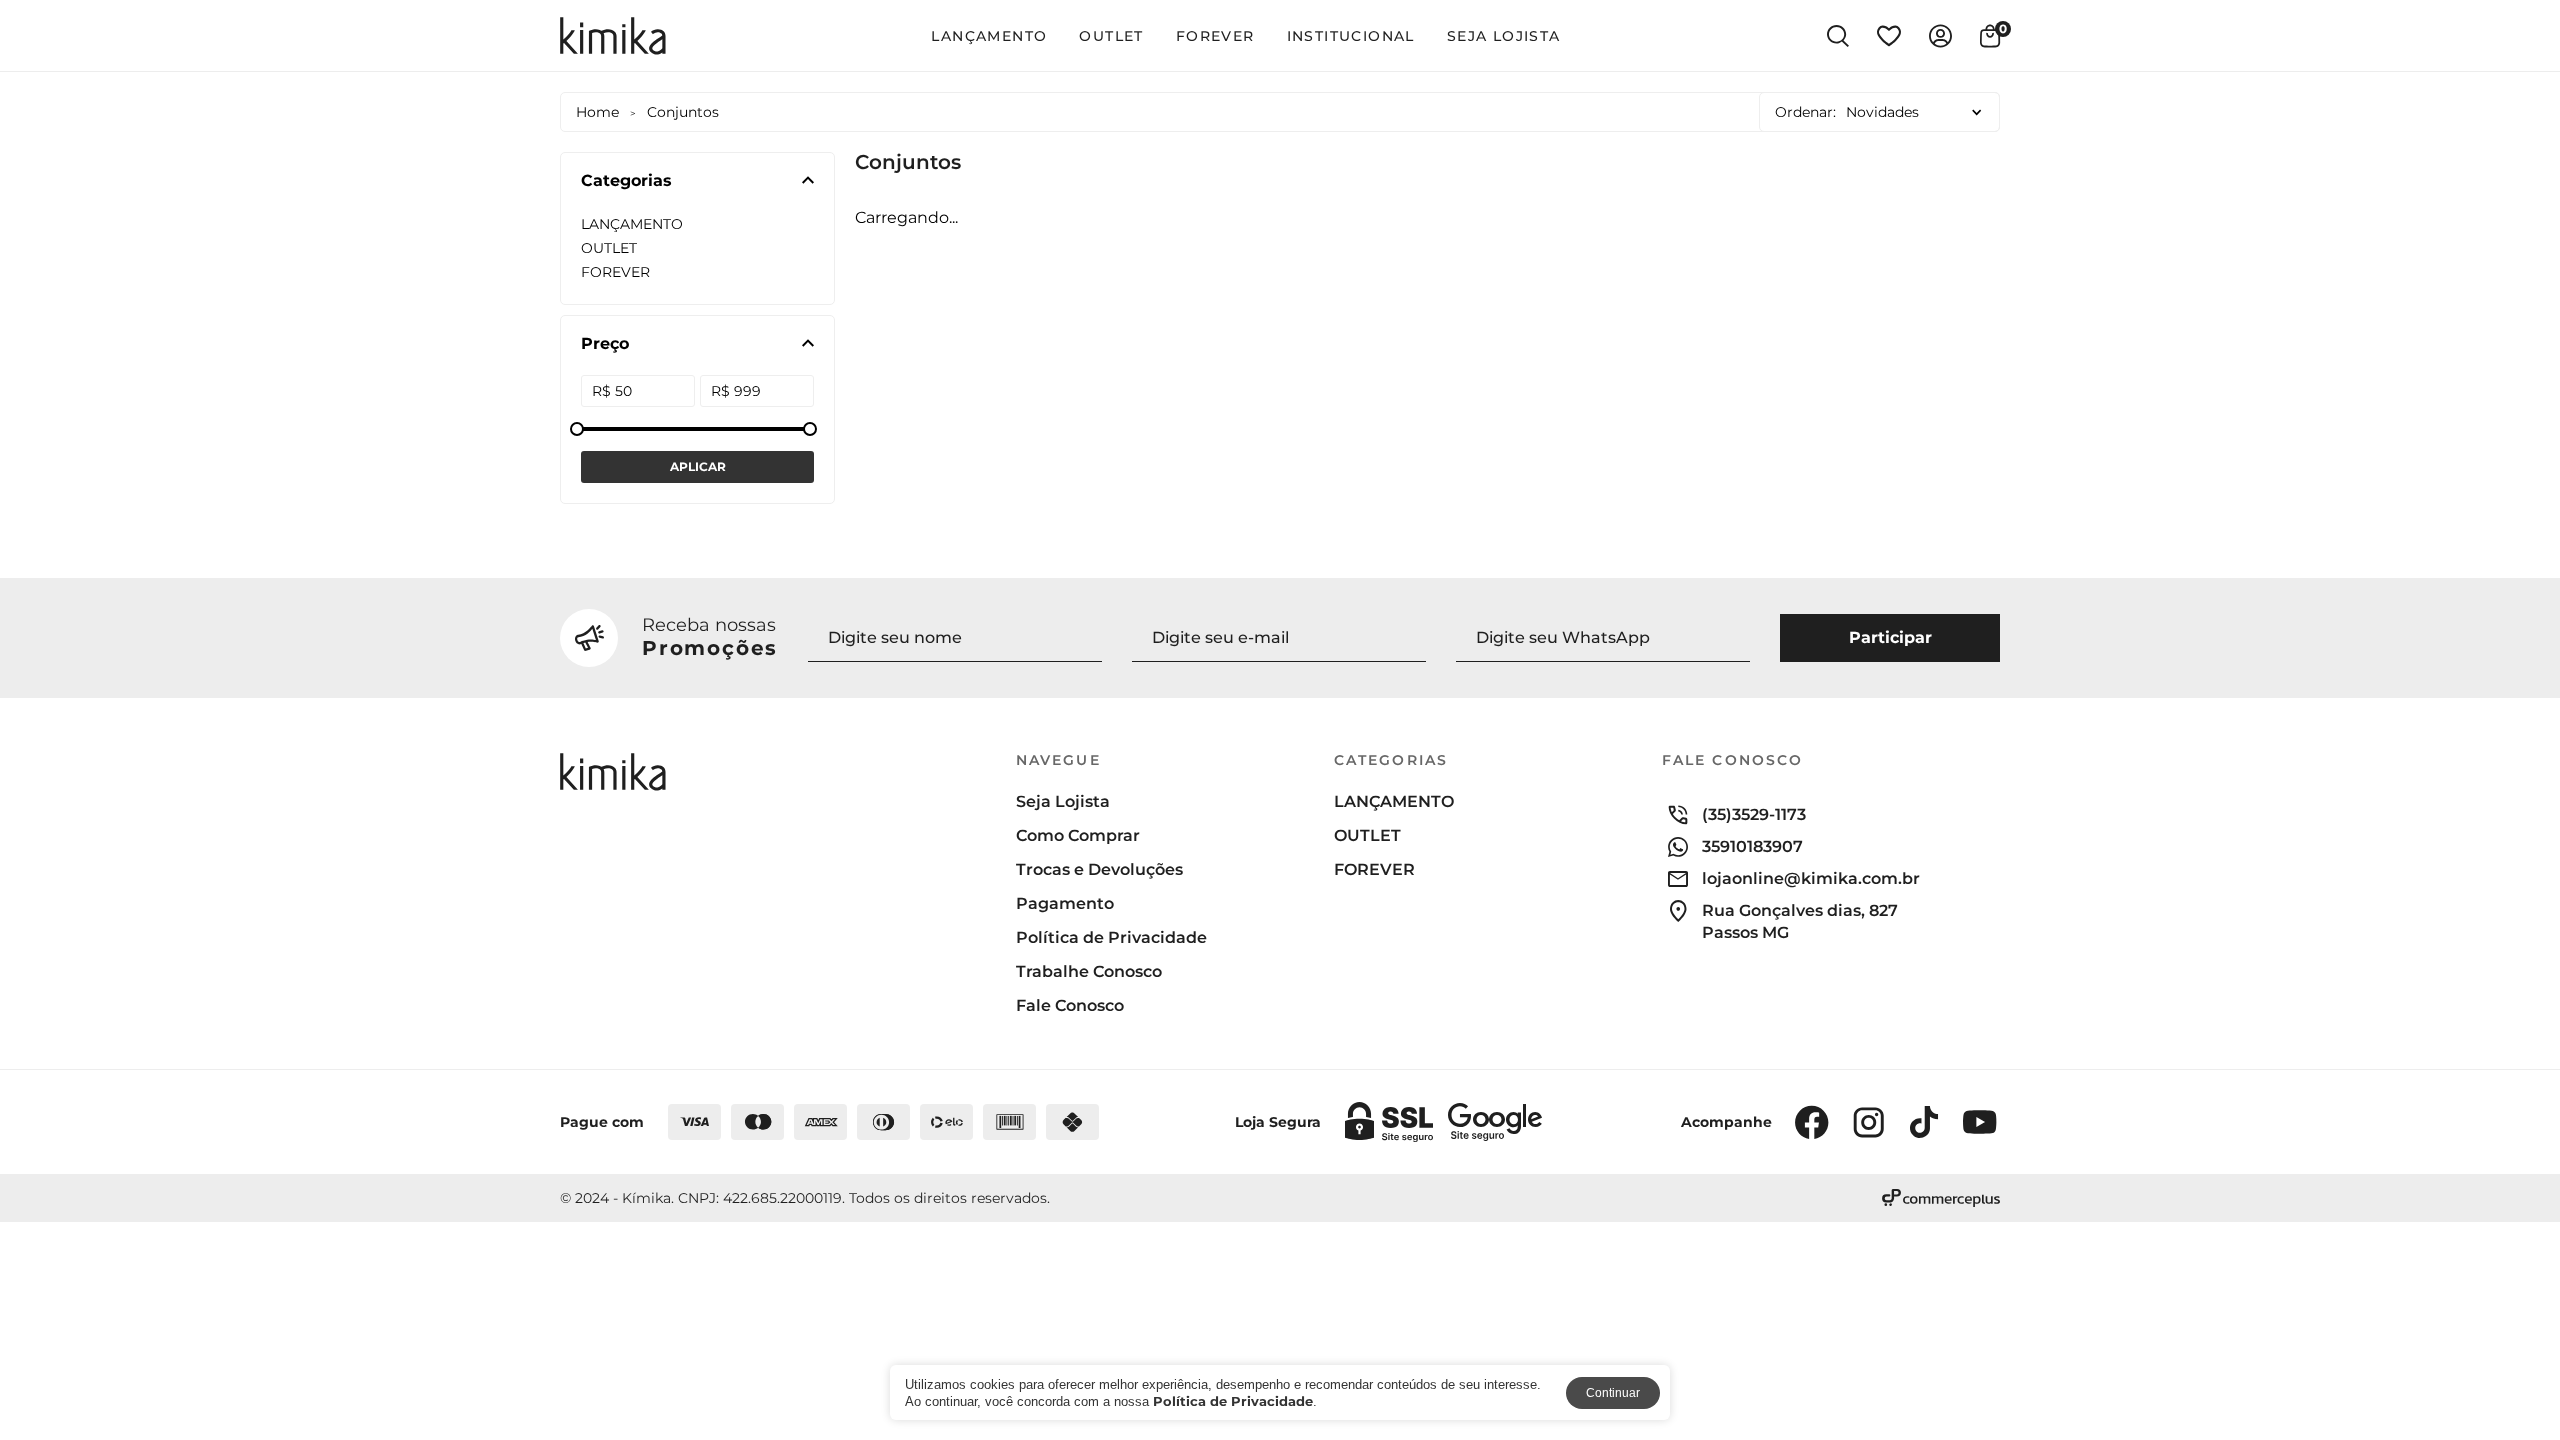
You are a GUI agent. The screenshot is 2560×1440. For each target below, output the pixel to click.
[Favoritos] (1889, 36)
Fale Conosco (1070, 1006)
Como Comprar (1078, 836)
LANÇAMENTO (989, 36)
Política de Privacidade (1111, 938)
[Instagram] (1868, 1122)
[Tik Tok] (1924, 1122)
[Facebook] (1812, 1122)
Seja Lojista (1504, 36)
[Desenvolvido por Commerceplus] (1941, 1198)
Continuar (1613, 1393)
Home (597, 112)
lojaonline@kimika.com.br (1811, 878)
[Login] (1940, 36)
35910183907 (1752, 846)
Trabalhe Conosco (1089, 972)
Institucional (1351, 36)
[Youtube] (1980, 1122)
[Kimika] (613, 36)
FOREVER (1215, 36)
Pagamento (1065, 904)
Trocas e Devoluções (1099, 870)
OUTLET (1111, 36)
